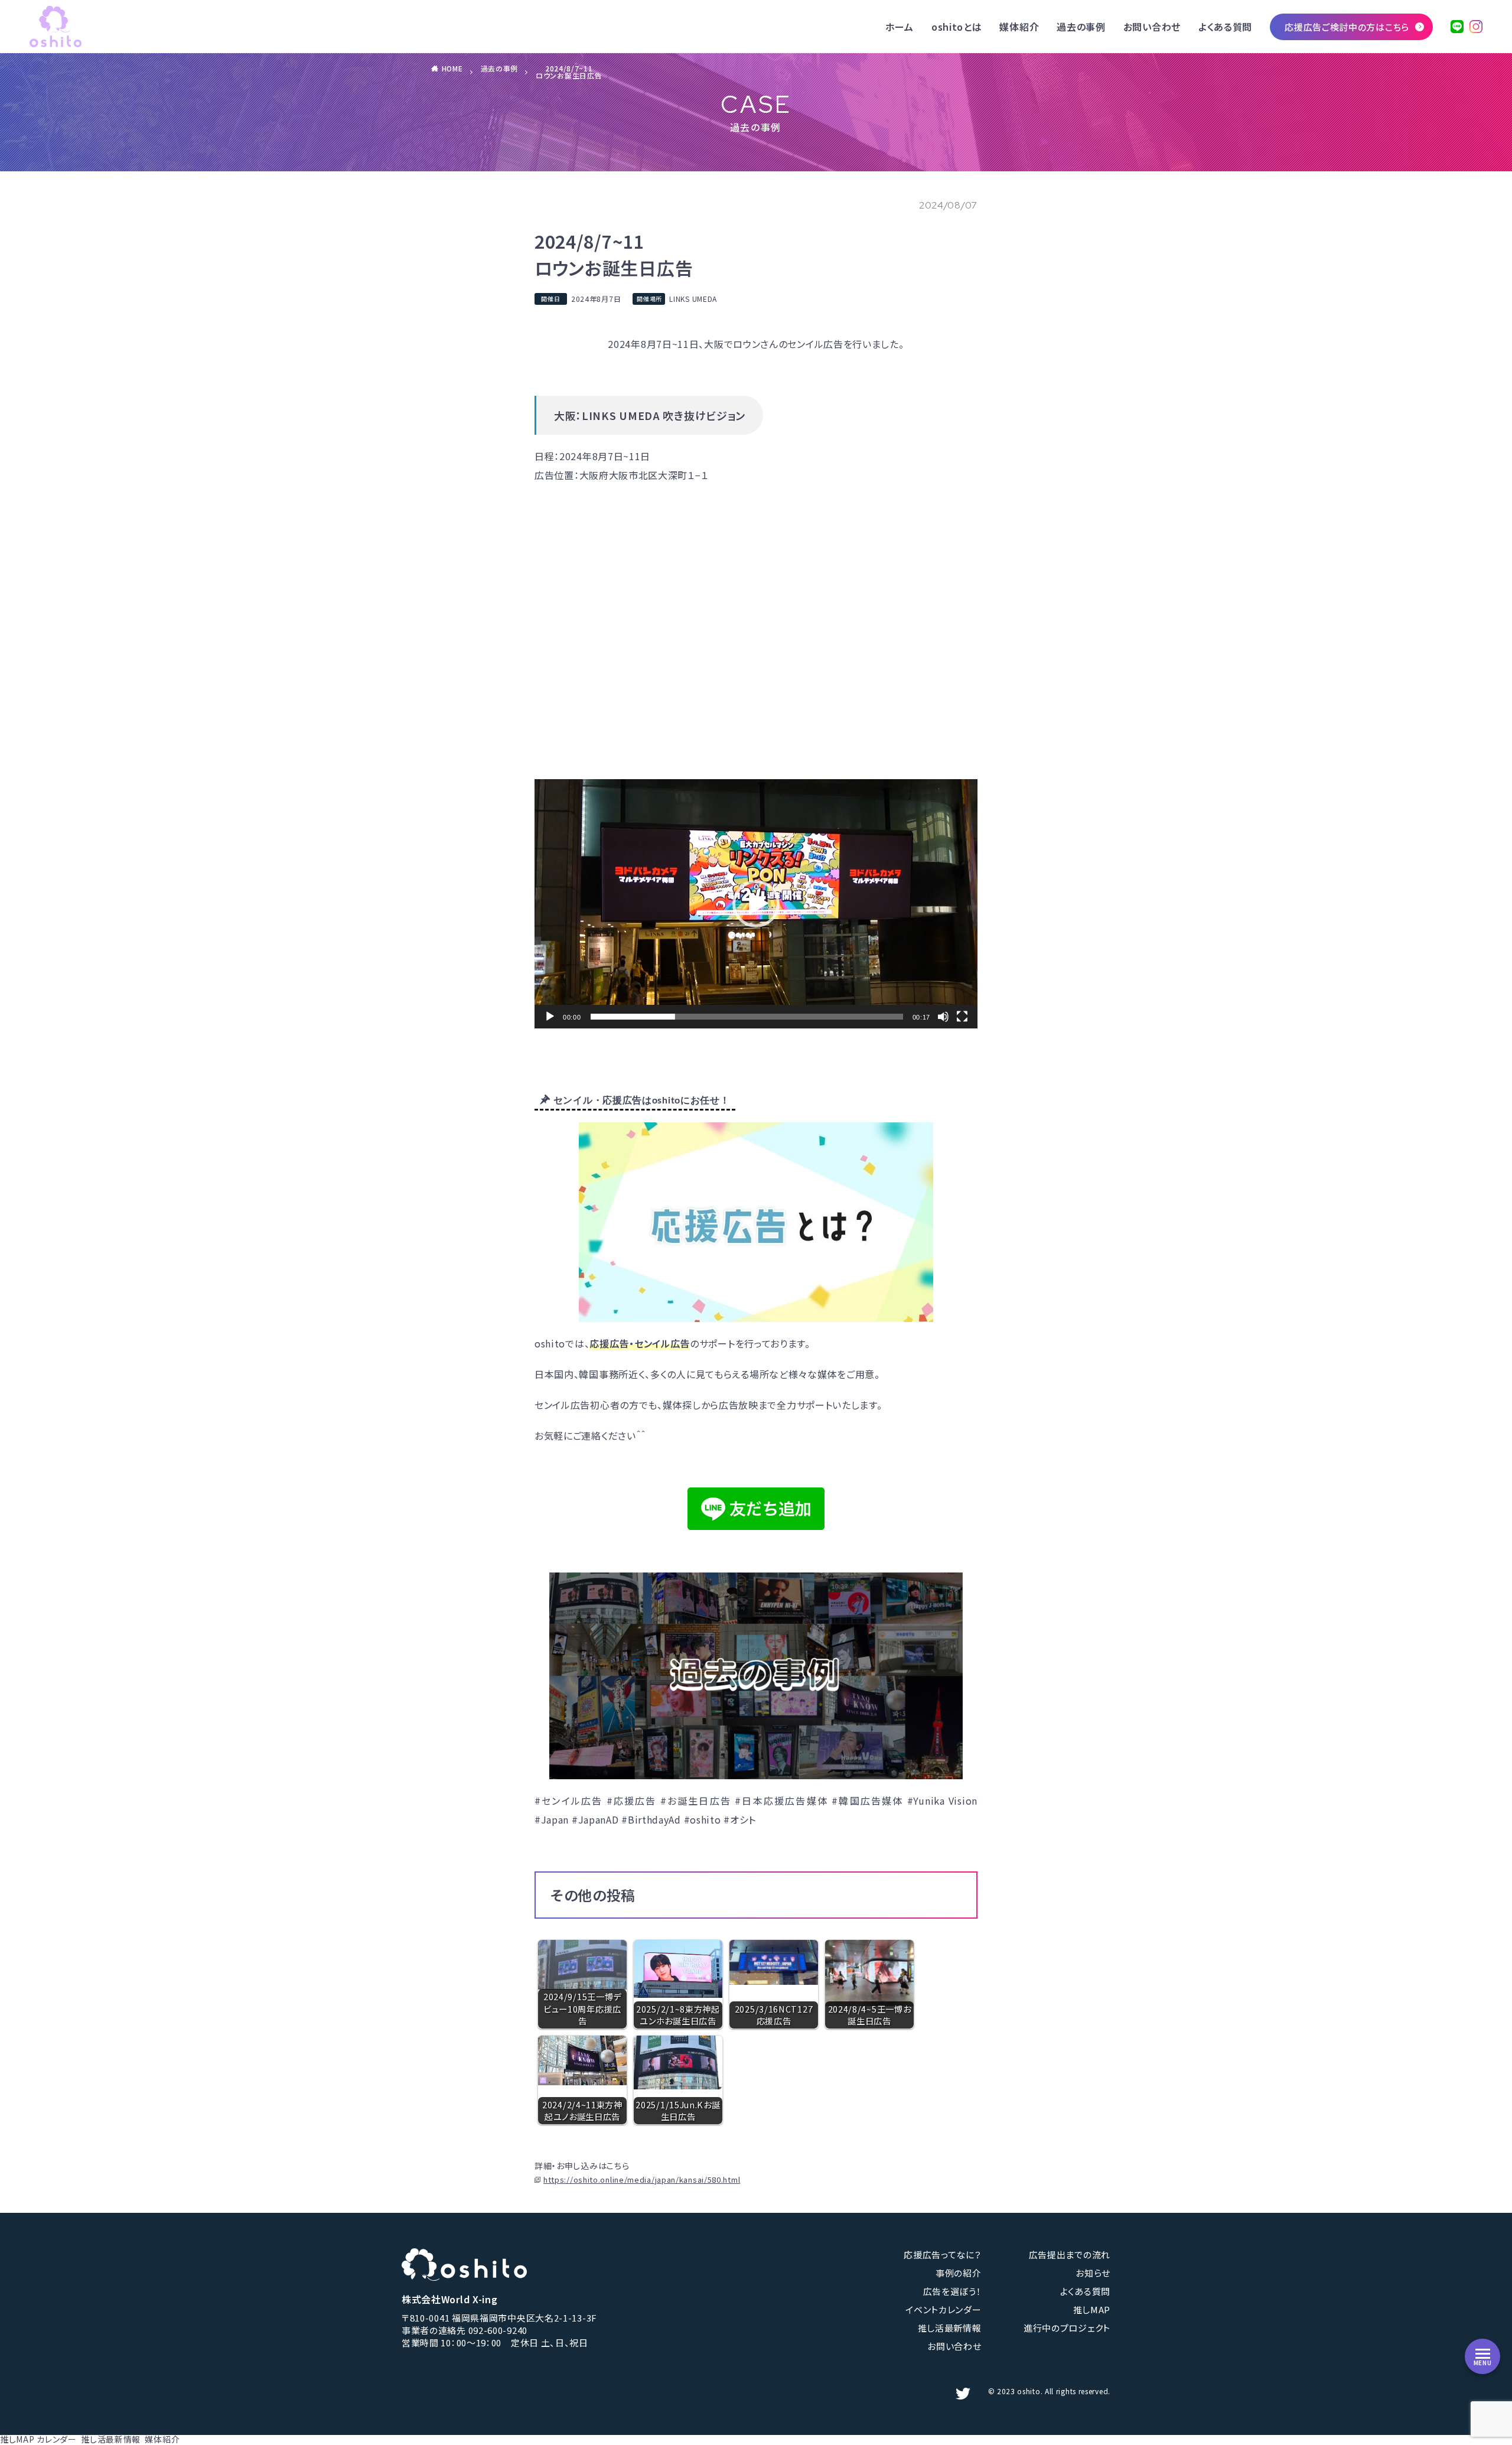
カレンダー (57, 2439)
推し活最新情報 (950, 2328)
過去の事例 (1081, 27)
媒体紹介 (1019, 27)
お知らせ (1093, 2273)
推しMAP (1092, 2309)
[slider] (747, 1017)
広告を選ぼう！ (952, 2291)
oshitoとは (957, 27)
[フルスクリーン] (962, 1017)
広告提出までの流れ (1070, 2254)
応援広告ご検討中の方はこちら (1347, 27)
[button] (756, 904)
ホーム (900, 27)
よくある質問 (1225, 27)
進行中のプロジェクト (1067, 2328)
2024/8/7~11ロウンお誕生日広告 (569, 72)
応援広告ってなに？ (942, 2254)
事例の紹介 (959, 2273)
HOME (452, 68)
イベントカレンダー (943, 2309)
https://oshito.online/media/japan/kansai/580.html (642, 2179)
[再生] (550, 1017)
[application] (756, 904)
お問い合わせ (1152, 27)
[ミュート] (943, 1017)
